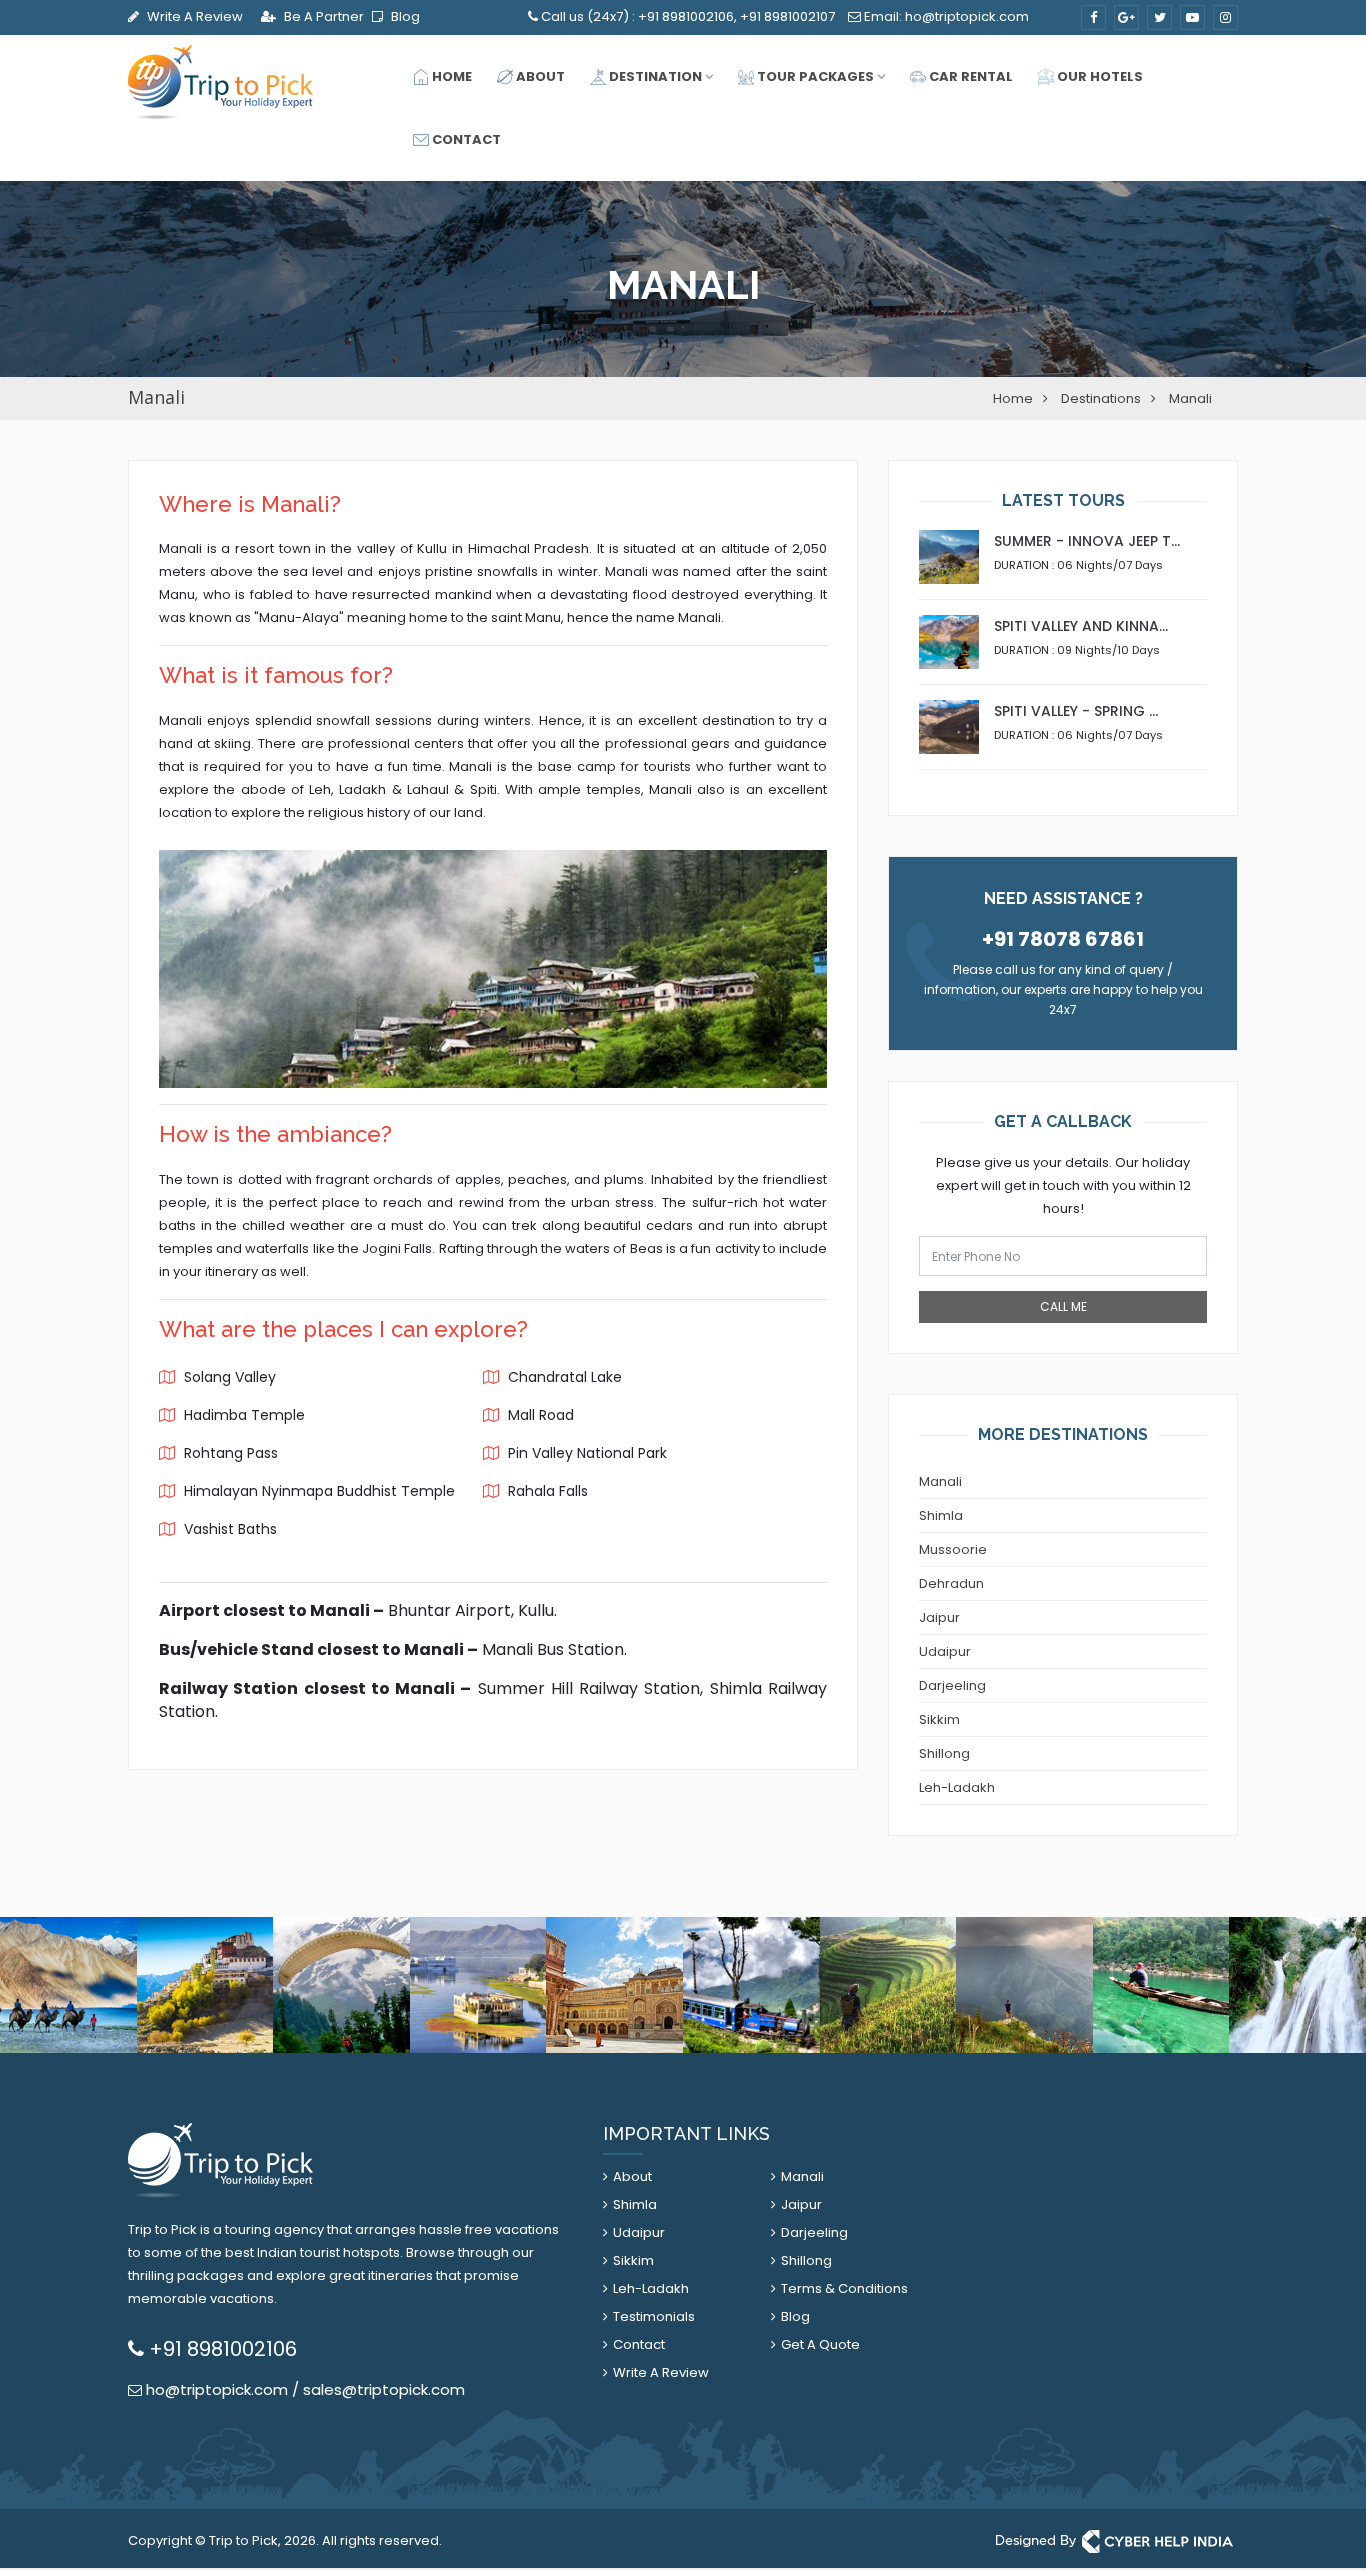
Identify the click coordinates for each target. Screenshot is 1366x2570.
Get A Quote (820, 2344)
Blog (404, 16)
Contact (465, 139)
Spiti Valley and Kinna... (1081, 626)
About (539, 76)
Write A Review (193, 16)
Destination (654, 76)
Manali (940, 1481)
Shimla (941, 1515)
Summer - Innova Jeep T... (1087, 541)
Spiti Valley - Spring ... (1076, 711)
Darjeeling (952, 1685)
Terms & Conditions (844, 2288)
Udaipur (945, 1651)
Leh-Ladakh (957, 1787)
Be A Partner (322, 16)
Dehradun (951, 1583)
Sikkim (939, 1719)
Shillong (944, 1753)
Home (450, 76)
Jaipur (939, 1617)
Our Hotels (1098, 76)
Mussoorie (953, 1549)
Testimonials (654, 2316)
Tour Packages (814, 76)
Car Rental (969, 76)
